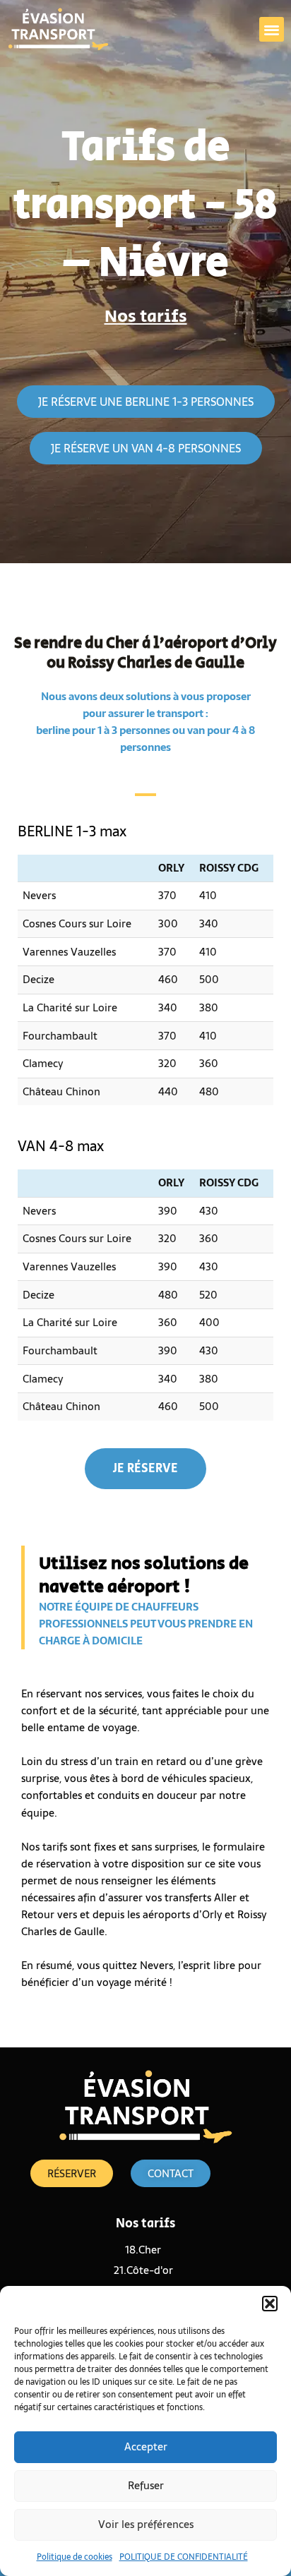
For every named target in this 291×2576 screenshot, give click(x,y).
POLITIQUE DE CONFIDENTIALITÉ (184, 2557)
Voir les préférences (146, 2524)
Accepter (146, 2446)
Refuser (146, 2485)
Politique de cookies (75, 2557)
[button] (270, 2304)
